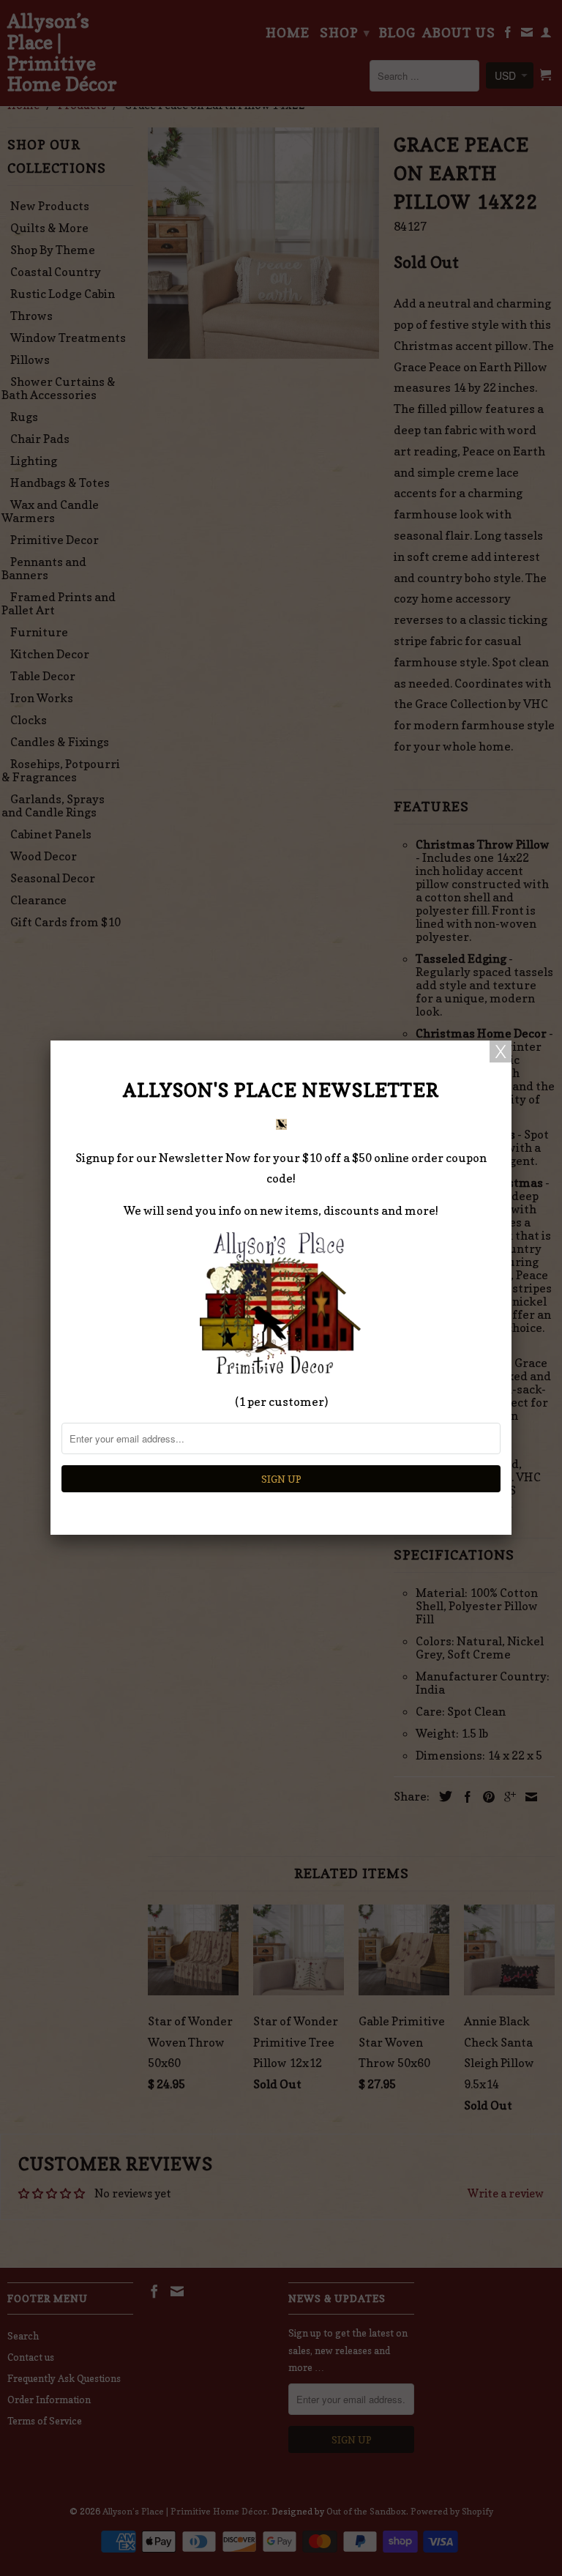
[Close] (501, 1051)
